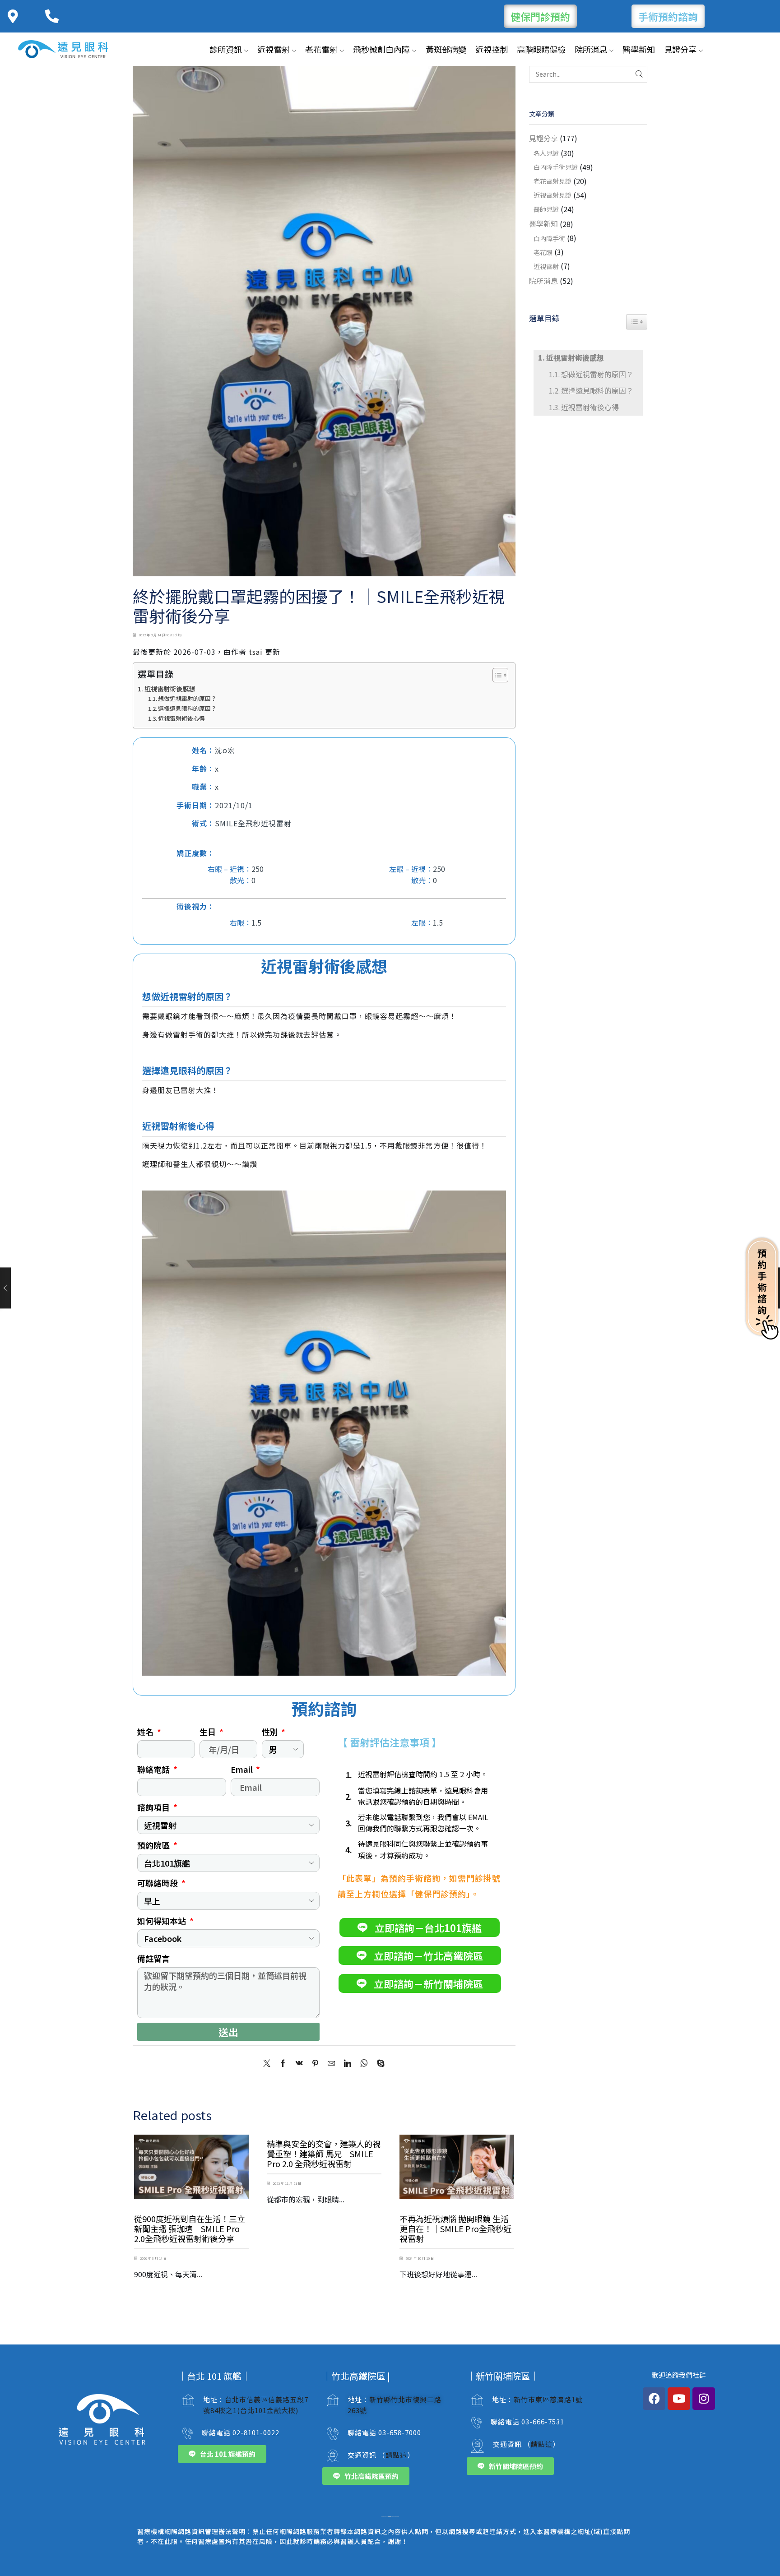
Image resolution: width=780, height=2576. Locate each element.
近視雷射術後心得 (181, 718)
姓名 (146, 1732)
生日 (209, 1732)
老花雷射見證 (552, 181)
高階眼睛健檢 (541, 49)
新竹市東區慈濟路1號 (548, 2399)
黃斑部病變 (446, 49)
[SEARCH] (639, 74)
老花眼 (543, 252)
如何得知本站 (162, 1921)
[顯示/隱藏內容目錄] (496, 675)
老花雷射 (321, 49)
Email (243, 1769)
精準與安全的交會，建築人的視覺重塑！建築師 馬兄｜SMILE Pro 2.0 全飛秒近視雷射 (324, 2154)
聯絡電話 (154, 1769)
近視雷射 (274, 49)
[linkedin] (348, 2063)
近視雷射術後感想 (170, 688)
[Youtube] (679, 2399)
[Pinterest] (315, 2063)
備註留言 (153, 1958)
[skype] (378, 2063)
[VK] (299, 2063)
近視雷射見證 (552, 195)
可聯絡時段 (158, 1883)
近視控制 (492, 49)
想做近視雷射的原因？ (187, 698)
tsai (256, 652)
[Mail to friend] (331, 2063)
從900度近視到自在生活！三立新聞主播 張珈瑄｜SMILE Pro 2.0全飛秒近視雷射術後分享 (190, 2229)
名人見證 (546, 153)
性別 (271, 1732)
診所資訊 (226, 49)
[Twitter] (269, 2063)
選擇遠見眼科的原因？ (187, 708)
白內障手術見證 (556, 167)
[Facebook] (283, 2063)
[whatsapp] (364, 2063)
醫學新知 (639, 49)
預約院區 (154, 1845)
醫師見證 (546, 209)
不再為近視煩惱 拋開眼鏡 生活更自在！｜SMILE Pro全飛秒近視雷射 (455, 2229)
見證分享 (680, 49)
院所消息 (591, 49)
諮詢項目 (154, 1807)
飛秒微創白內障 (381, 49)
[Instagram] (704, 2399)
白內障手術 (549, 238)
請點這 (396, 2455)
